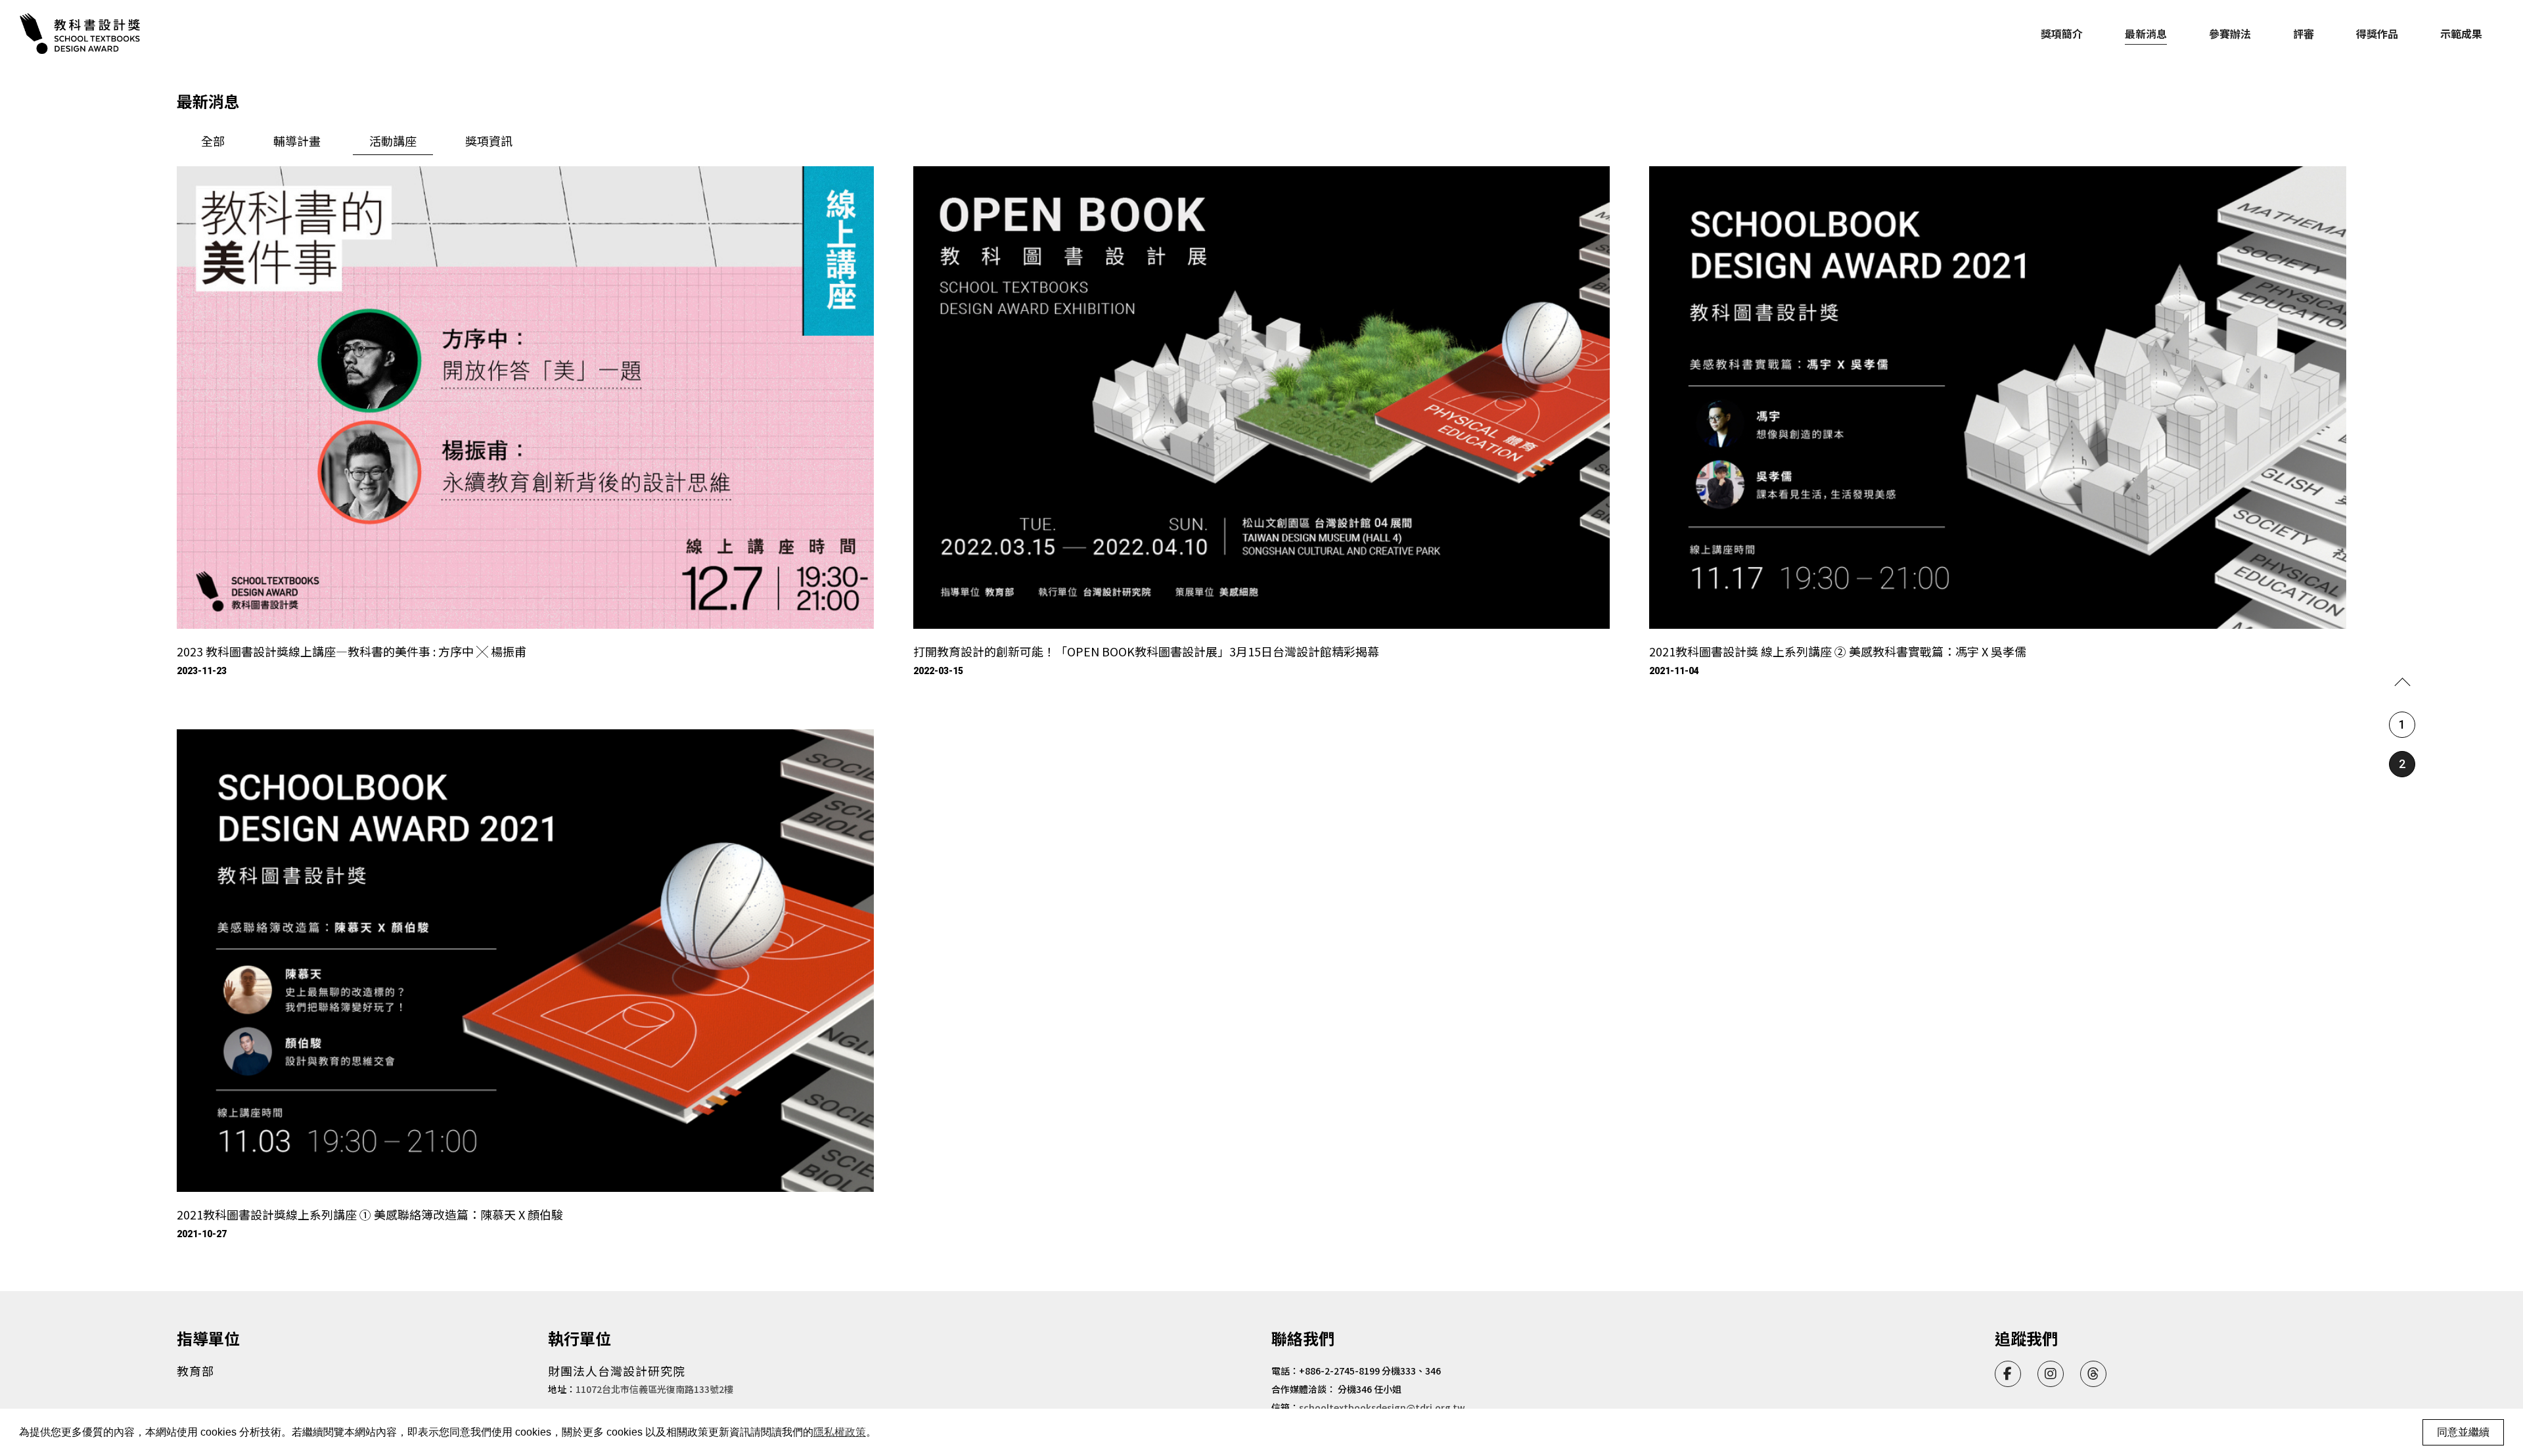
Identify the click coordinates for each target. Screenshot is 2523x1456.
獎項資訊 (489, 141)
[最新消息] (2402, 685)
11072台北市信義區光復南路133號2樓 (654, 1389)
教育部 (195, 1371)
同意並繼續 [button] (2463, 1432)
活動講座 (393, 141)
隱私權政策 (840, 1432)
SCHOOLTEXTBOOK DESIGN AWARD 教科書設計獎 (82, 34)
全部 (213, 141)
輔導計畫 (297, 141)
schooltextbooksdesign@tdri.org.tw (1382, 1407)
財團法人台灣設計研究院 (617, 1371)
